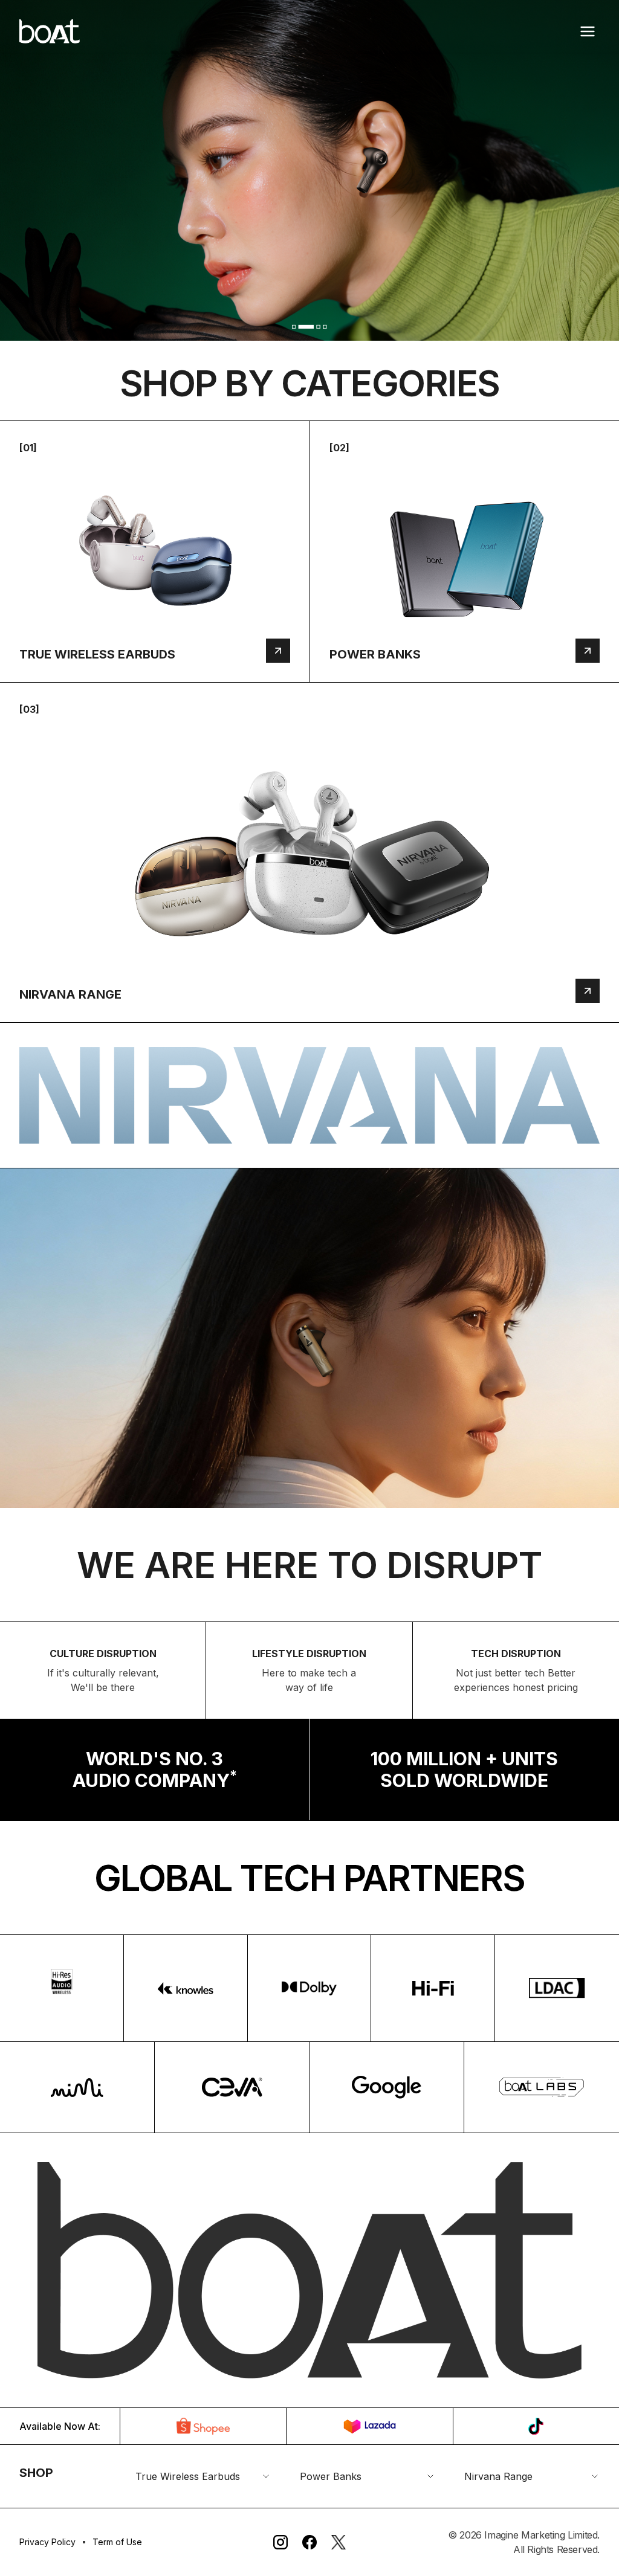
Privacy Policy (47, 2542)
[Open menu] (588, 31)
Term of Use (117, 2542)
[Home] (50, 31)
